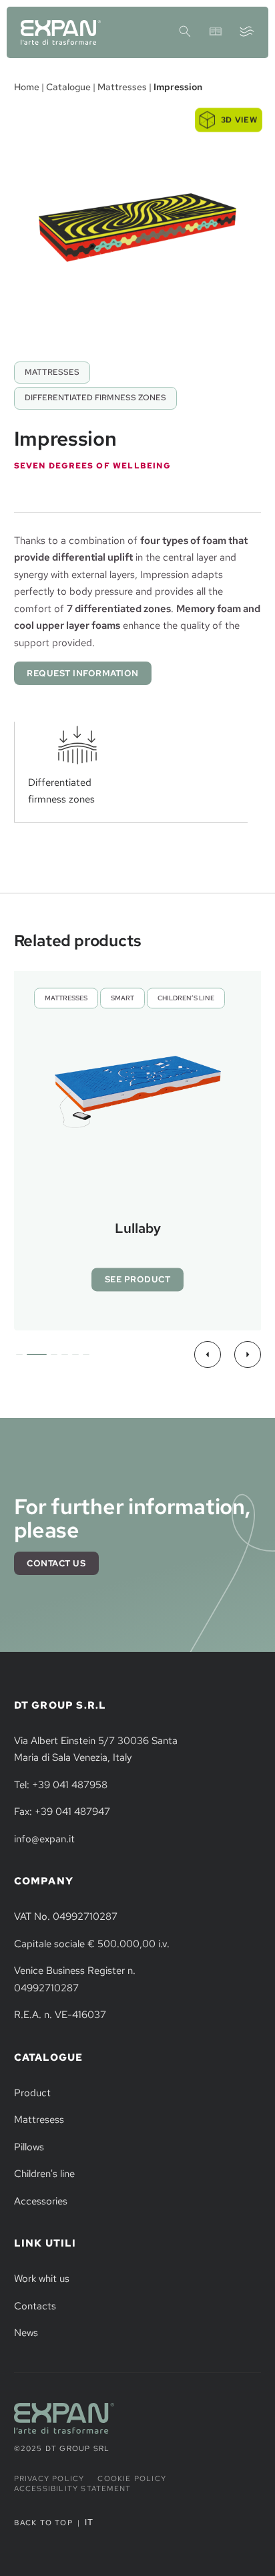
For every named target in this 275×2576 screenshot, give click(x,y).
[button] (208, 1354)
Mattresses (122, 87)
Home (27, 87)
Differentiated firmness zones (95, 398)
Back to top (43, 2523)
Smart (122, 999)
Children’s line (186, 999)
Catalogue (68, 87)
